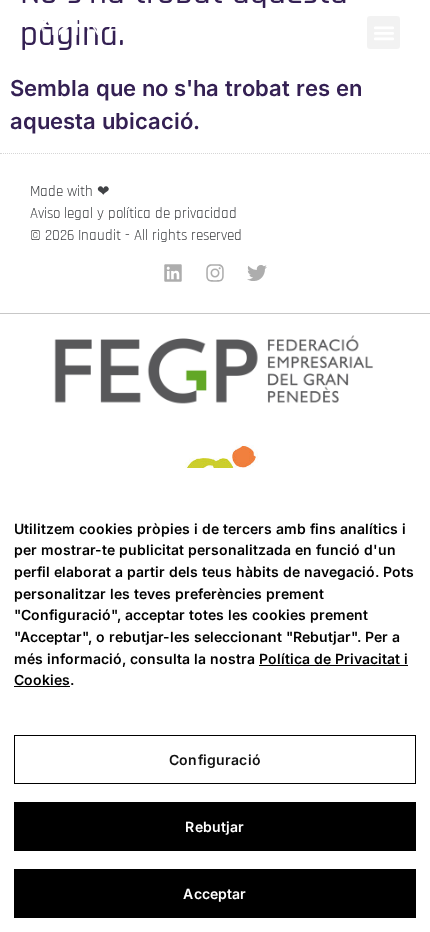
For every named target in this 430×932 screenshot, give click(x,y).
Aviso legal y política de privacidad (133, 213)
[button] (383, 32)
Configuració (215, 759)
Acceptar (214, 893)
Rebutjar (214, 826)
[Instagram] (215, 273)
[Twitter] (257, 273)
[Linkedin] (173, 273)
